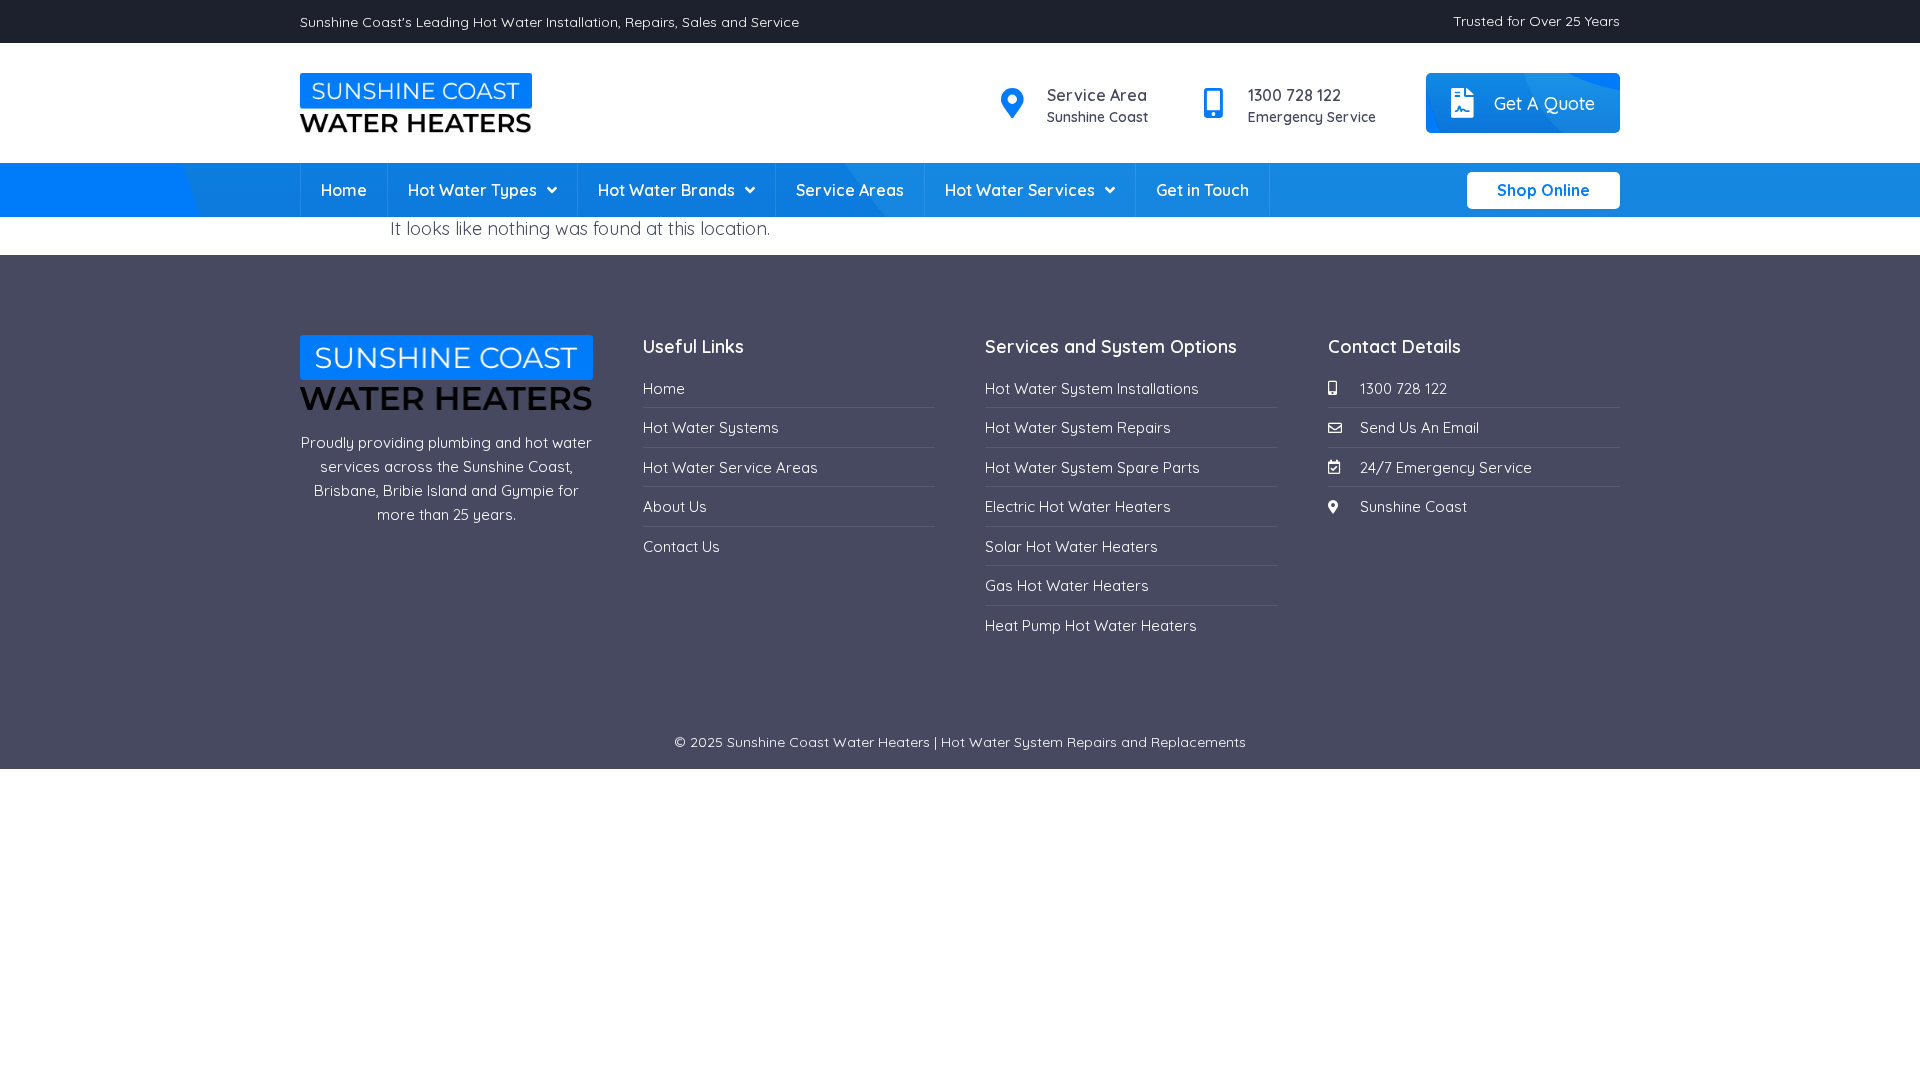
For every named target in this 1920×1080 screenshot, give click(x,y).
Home (344, 190)
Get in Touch (1202, 190)
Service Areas (850, 190)
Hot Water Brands (666, 190)
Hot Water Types (472, 190)
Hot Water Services (1020, 190)
